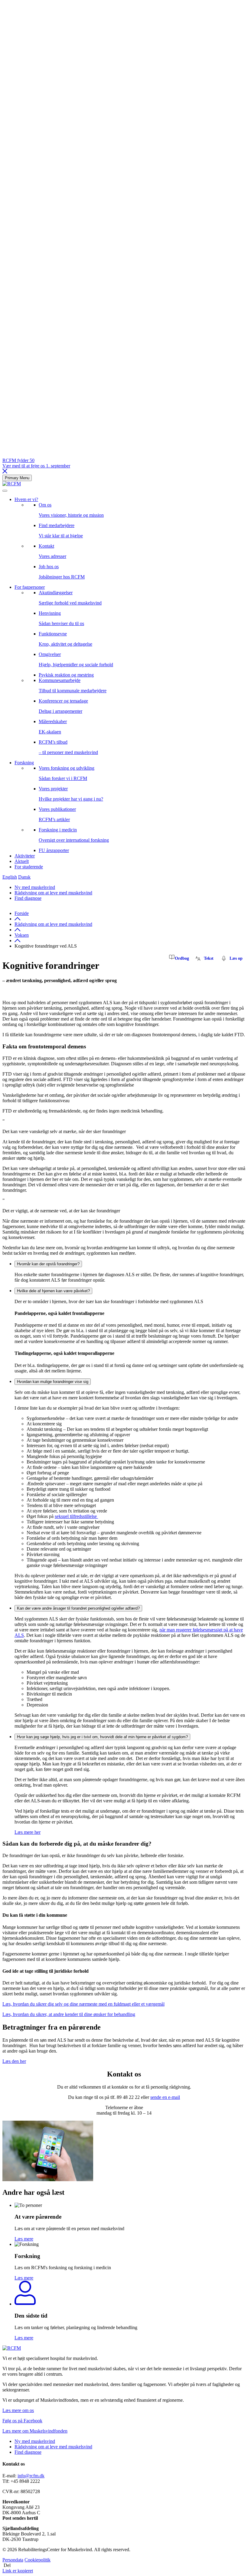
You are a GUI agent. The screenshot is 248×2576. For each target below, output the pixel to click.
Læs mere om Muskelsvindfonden (35, 2431)
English (10, 877)
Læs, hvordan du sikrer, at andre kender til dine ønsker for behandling (69, 2014)
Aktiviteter (25, 856)
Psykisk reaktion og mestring (66, 675)
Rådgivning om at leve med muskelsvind (53, 893)
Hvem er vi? (26, 499)
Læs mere (24, 2239)
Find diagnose (28, 898)
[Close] (5, 472)
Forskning (24, 763)
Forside (22, 913)
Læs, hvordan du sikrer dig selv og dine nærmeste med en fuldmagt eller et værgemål (83, 2004)
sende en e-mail (165, 2097)
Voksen (22, 935)
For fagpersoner (30, 587)
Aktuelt (22, 861)
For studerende (29, 867)
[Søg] (5, 491)
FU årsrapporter (54, 850)
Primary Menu (17, 478)
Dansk (24, 877)
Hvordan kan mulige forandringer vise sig (53, 1382)
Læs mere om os (18, 2410)
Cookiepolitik (38, 2560)
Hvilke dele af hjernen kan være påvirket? (53, 1291)
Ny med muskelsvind (35, 887)
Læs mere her (28, 1832)
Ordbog (182, 958)
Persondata (13, 2560)
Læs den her (14, 2061)
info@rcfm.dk (31, 2476)
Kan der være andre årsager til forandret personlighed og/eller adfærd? (78, 1608)
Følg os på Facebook (22, 2421)
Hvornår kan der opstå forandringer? (48, 1264)
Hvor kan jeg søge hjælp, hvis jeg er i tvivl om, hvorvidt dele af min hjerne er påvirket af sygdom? (102, 1737)
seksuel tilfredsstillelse (76, 1516)
